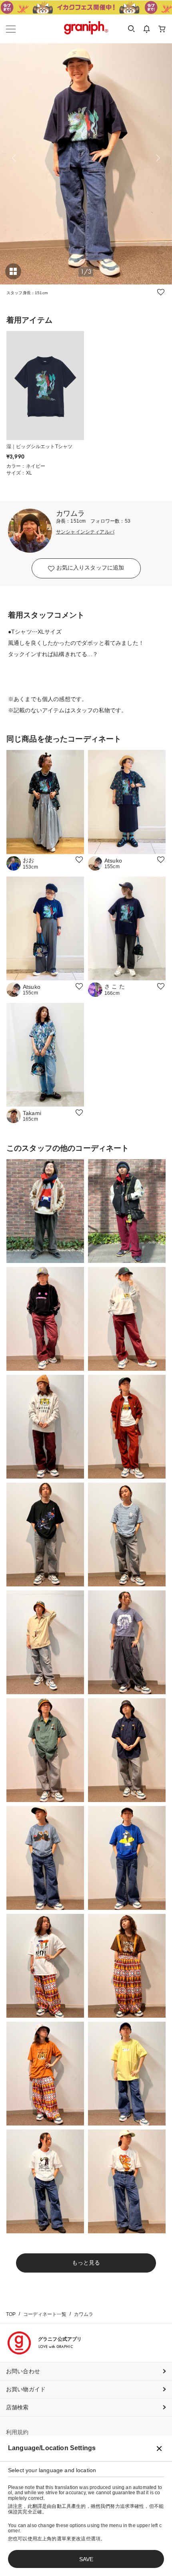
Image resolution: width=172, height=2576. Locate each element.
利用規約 (17, 2432)
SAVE (86, 2559)
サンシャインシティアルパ (85, 532)
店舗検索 (17, 2407)
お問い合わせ (23, 2371)
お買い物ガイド (26, 2389)
